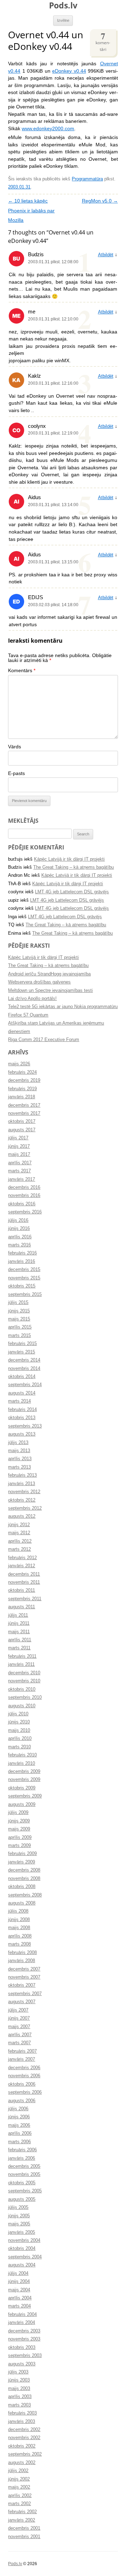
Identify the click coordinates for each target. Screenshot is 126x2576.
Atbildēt (106, 255)
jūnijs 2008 (19, 1920)
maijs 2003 (19, 2389)
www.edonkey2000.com (48, 129)
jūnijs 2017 (19, 1146)
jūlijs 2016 (18, 1220)
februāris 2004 (22, 2315)
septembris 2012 (25, 1508)
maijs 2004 (19, 2290)
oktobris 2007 (22, 1985)
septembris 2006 (25, 2092)
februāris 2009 (22, 1854)
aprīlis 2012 (20, 1541)
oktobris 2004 (22, 2249)
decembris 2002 (24, 2430)
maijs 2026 (19, 1064)
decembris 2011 (24, 1574)
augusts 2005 (22, 2199)
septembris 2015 (25, 1294)
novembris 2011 (24, 1582)
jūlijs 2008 (18, 1911)
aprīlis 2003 (20, 2397)
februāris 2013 (22, 1475)
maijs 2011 (19, 1632)
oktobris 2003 (22, 2347)
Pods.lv (63, 5)
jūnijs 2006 (19, 2117)
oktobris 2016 (22, 1204)
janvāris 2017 (22, 1179)
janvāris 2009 (22, 1862)
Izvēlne (63, 20)
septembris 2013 (25, 1426)
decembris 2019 (24, 1080)
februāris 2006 (22, 2150)
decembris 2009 (24, 1772)
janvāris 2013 (22, 1484)
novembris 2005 (24, 2174)
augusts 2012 (22, 1516)
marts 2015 (19, 1336)
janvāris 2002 (22, 2520)
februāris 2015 (22, 1344)
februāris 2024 (22, 1072)
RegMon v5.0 (100, 201)
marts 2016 (19, 1245)
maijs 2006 (19, 2125)
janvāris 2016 (22, 1261)
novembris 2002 (24, 2438)
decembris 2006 (24, 2068)
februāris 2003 (22, 2413)
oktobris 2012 (22, 1500)
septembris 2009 (25, 1796)
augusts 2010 (22, 1706)
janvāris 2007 (22, 2059)
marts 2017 (19, 1171)
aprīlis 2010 (20, 1739)
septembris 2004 (25, 2257)
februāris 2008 (22, 1953)
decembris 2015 (24, 1270)
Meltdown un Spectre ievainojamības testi (50, 991)
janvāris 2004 (22, 2323)
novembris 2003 (24, 2339)
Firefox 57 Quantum (28, 1015)
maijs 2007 (19, 2027)
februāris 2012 (22, 1558)
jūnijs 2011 (19, 1623)
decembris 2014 (24, 1360)
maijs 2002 (19, 2487)
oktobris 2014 (22, 1377)
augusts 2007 (22, 2002)
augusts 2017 (22, 1130)
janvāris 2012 (22, 1566)
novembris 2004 (24, 2240)
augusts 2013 (22, 1434)
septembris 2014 (25, 1385)
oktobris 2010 (22, 1689)
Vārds (15, 747)
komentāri (103, 41)
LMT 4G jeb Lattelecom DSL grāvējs (72, 892)
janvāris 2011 (21, 1664)
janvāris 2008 (22, 1961)
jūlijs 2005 (18, 2207)
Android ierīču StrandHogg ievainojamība (49, 974)
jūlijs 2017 (18, 1138)
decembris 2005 (24, 2166)
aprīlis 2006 (20, 2133)
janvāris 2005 (22, 2232)
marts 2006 (19, 2142)
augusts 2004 (22, 2265)
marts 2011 (19, 1648)
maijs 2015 (19, 1319)
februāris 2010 (22, 1755)
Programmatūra (87, 179)
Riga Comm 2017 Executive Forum (44, 1040)
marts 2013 (19, 1467)
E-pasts (16, 773)
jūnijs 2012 (19, 1525)
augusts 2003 (22, 2364)
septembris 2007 (25, 1994)
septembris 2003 (25, 2356)
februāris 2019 (22, 1089)
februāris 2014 (22, 1410)
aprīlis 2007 (20, 2035)
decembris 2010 (24, 1673)
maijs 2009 (19, 1829)
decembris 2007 (24, 1969)
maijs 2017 (19, 1154)
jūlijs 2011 (18, 1615)
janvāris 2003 (22, 2422)
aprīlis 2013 (20, 1459)
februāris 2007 (22, 2051)
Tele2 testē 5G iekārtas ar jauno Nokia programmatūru (63, 1007)
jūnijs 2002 (19, 2479)
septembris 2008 (25, 1895)
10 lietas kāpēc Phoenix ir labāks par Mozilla (31, 211)
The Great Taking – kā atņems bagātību (73, 867)
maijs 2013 (19, 1451)
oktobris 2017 (22, 1121)
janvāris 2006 (22, 2158)
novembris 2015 (24, 1278)
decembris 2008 (24, 1870)
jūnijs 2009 (19, 1821)
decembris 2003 (24, 2331)
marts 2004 (19, 2306)
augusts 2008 (22, 1903)
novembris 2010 (24, 1681)
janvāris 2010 (22, 1763)
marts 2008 (19, 1944)
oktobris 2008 (22, 1887)
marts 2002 (19, 2504)
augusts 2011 (22, 1607)
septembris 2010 (25, 1697)
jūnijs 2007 (19, 2018)
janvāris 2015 (22, 1352)
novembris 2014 (24, 1369)
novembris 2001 (24, 2537)
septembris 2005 (25, 2191)
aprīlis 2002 (20, 2496)
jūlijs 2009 (18, 1813)
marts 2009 (19, 1846)
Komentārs (22, 671)
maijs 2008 (19, 1928)
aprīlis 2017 (20, 1163)
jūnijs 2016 (19, 1229)
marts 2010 (19, 1747)
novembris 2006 (24, 2076)
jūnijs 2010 (19, 1722)
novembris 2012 (24, 1492)
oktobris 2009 (22, 1788)
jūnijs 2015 (19, 1311)
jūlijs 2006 (18, 2109)
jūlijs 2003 (18, 2372)
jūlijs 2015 (18, 1303)
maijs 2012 (19, 1533)
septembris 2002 (25, 2454)
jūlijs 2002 (18, 2471)
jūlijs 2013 (18, 1443)
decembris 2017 (24, 1105)
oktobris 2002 (22, 2446)
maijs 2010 (19, 1730)
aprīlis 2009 (20, 1837)
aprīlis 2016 (20, 1237)
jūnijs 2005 (19, 2216)
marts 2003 (19, 2405)
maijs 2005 (19, 2224)
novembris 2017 (24, 1113)
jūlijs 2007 (18, 2010)
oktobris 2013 (22, 1418)
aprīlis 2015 (20, 1327)
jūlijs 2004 (18, 2273)
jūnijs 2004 (19, 2282)
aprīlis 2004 (20, 2298)
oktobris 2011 (22, 1590)
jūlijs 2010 (18, 1714)
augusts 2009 (22, 1804)
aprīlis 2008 (20, 1936)
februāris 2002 (22, 2512)
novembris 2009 (24, 1780)
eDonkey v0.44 (69, 71)
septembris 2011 (25, 1599)
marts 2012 (19, 1549)
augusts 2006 (22, 2101)
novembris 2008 (24, 1879)
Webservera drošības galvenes (39, 982)
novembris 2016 (24, 1196)
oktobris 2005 (22, 2183)
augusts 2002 (22, 2463)
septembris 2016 (25, 1212)
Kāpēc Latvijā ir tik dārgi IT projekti (69, 859)
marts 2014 (19, 1401)
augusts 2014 (22, 1393)
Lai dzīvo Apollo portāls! (32, 999)
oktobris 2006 (22, 2084)
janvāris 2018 (22, 1097)
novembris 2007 (24, 1977)
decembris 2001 (24, 2528)
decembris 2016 (24, 1187)
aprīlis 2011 (20, 1640)
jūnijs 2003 (19, 2380)
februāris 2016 (22, 1253)
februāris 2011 (22, 1656)
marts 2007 (19, 2043)
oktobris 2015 (22, 1286)
